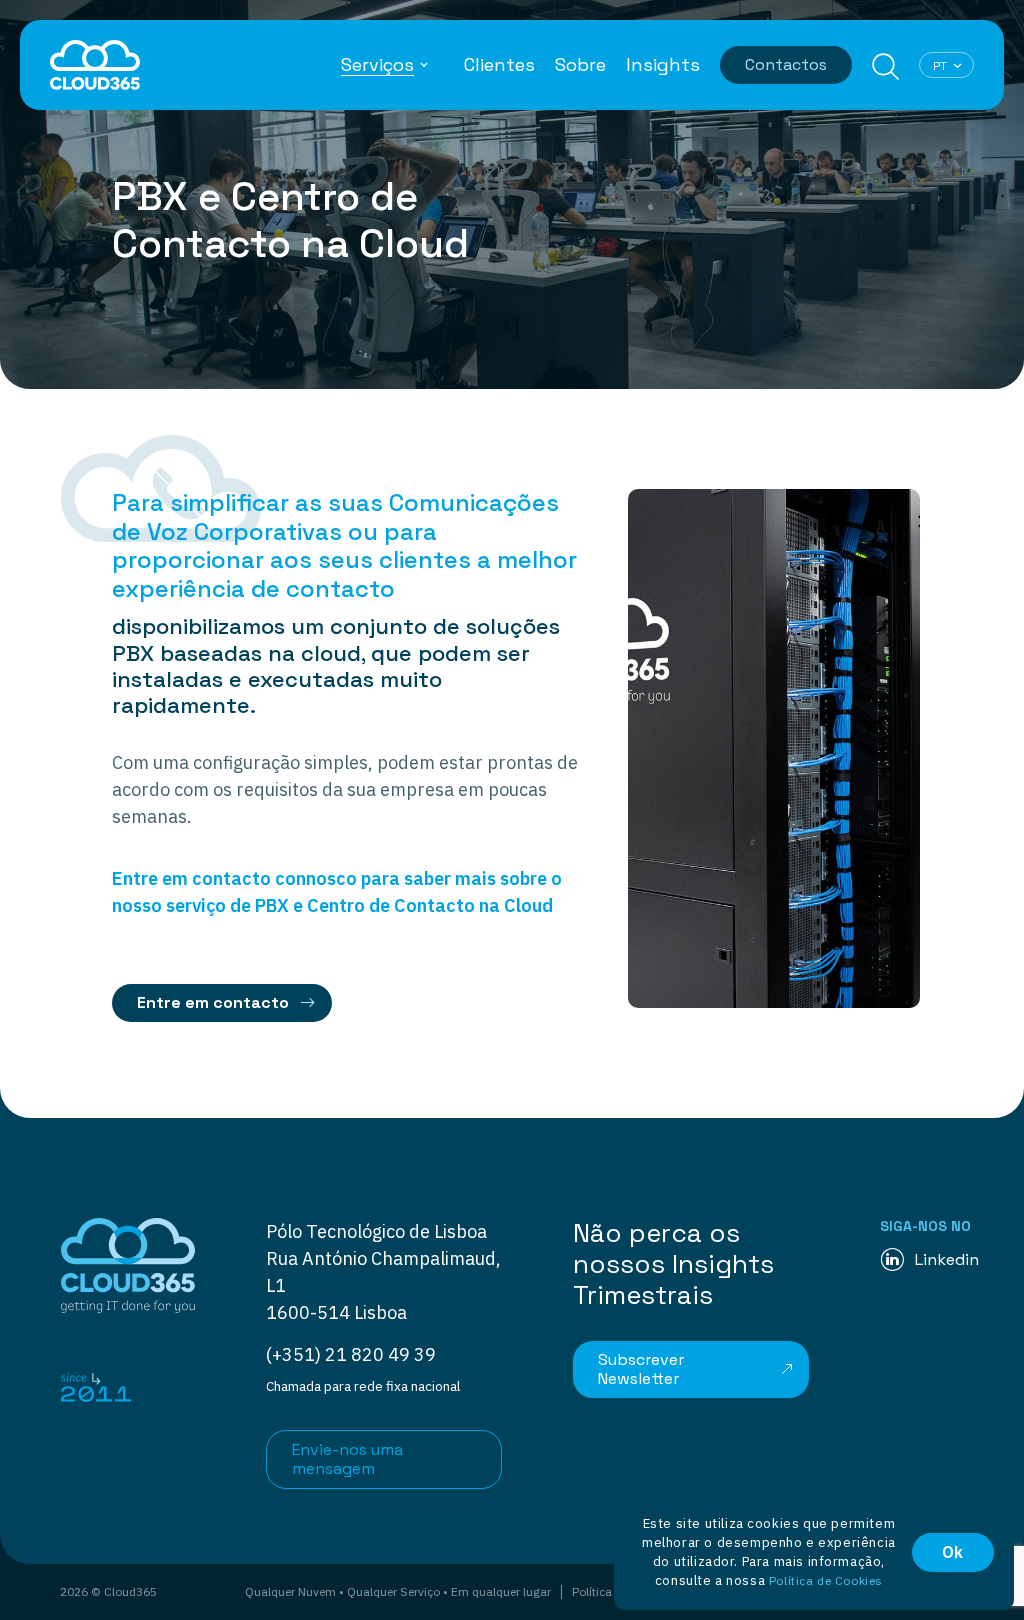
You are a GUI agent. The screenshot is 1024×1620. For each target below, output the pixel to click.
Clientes (499, 65)
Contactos (786, 64)
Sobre (580, 65)
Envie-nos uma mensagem (347, 1459)
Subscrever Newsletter (641, 1369)
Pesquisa (885, 66)
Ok (953, 1552)
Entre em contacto (213, 1002)
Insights (663, 65)
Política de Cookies (826, 1580)
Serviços (377, 65)
